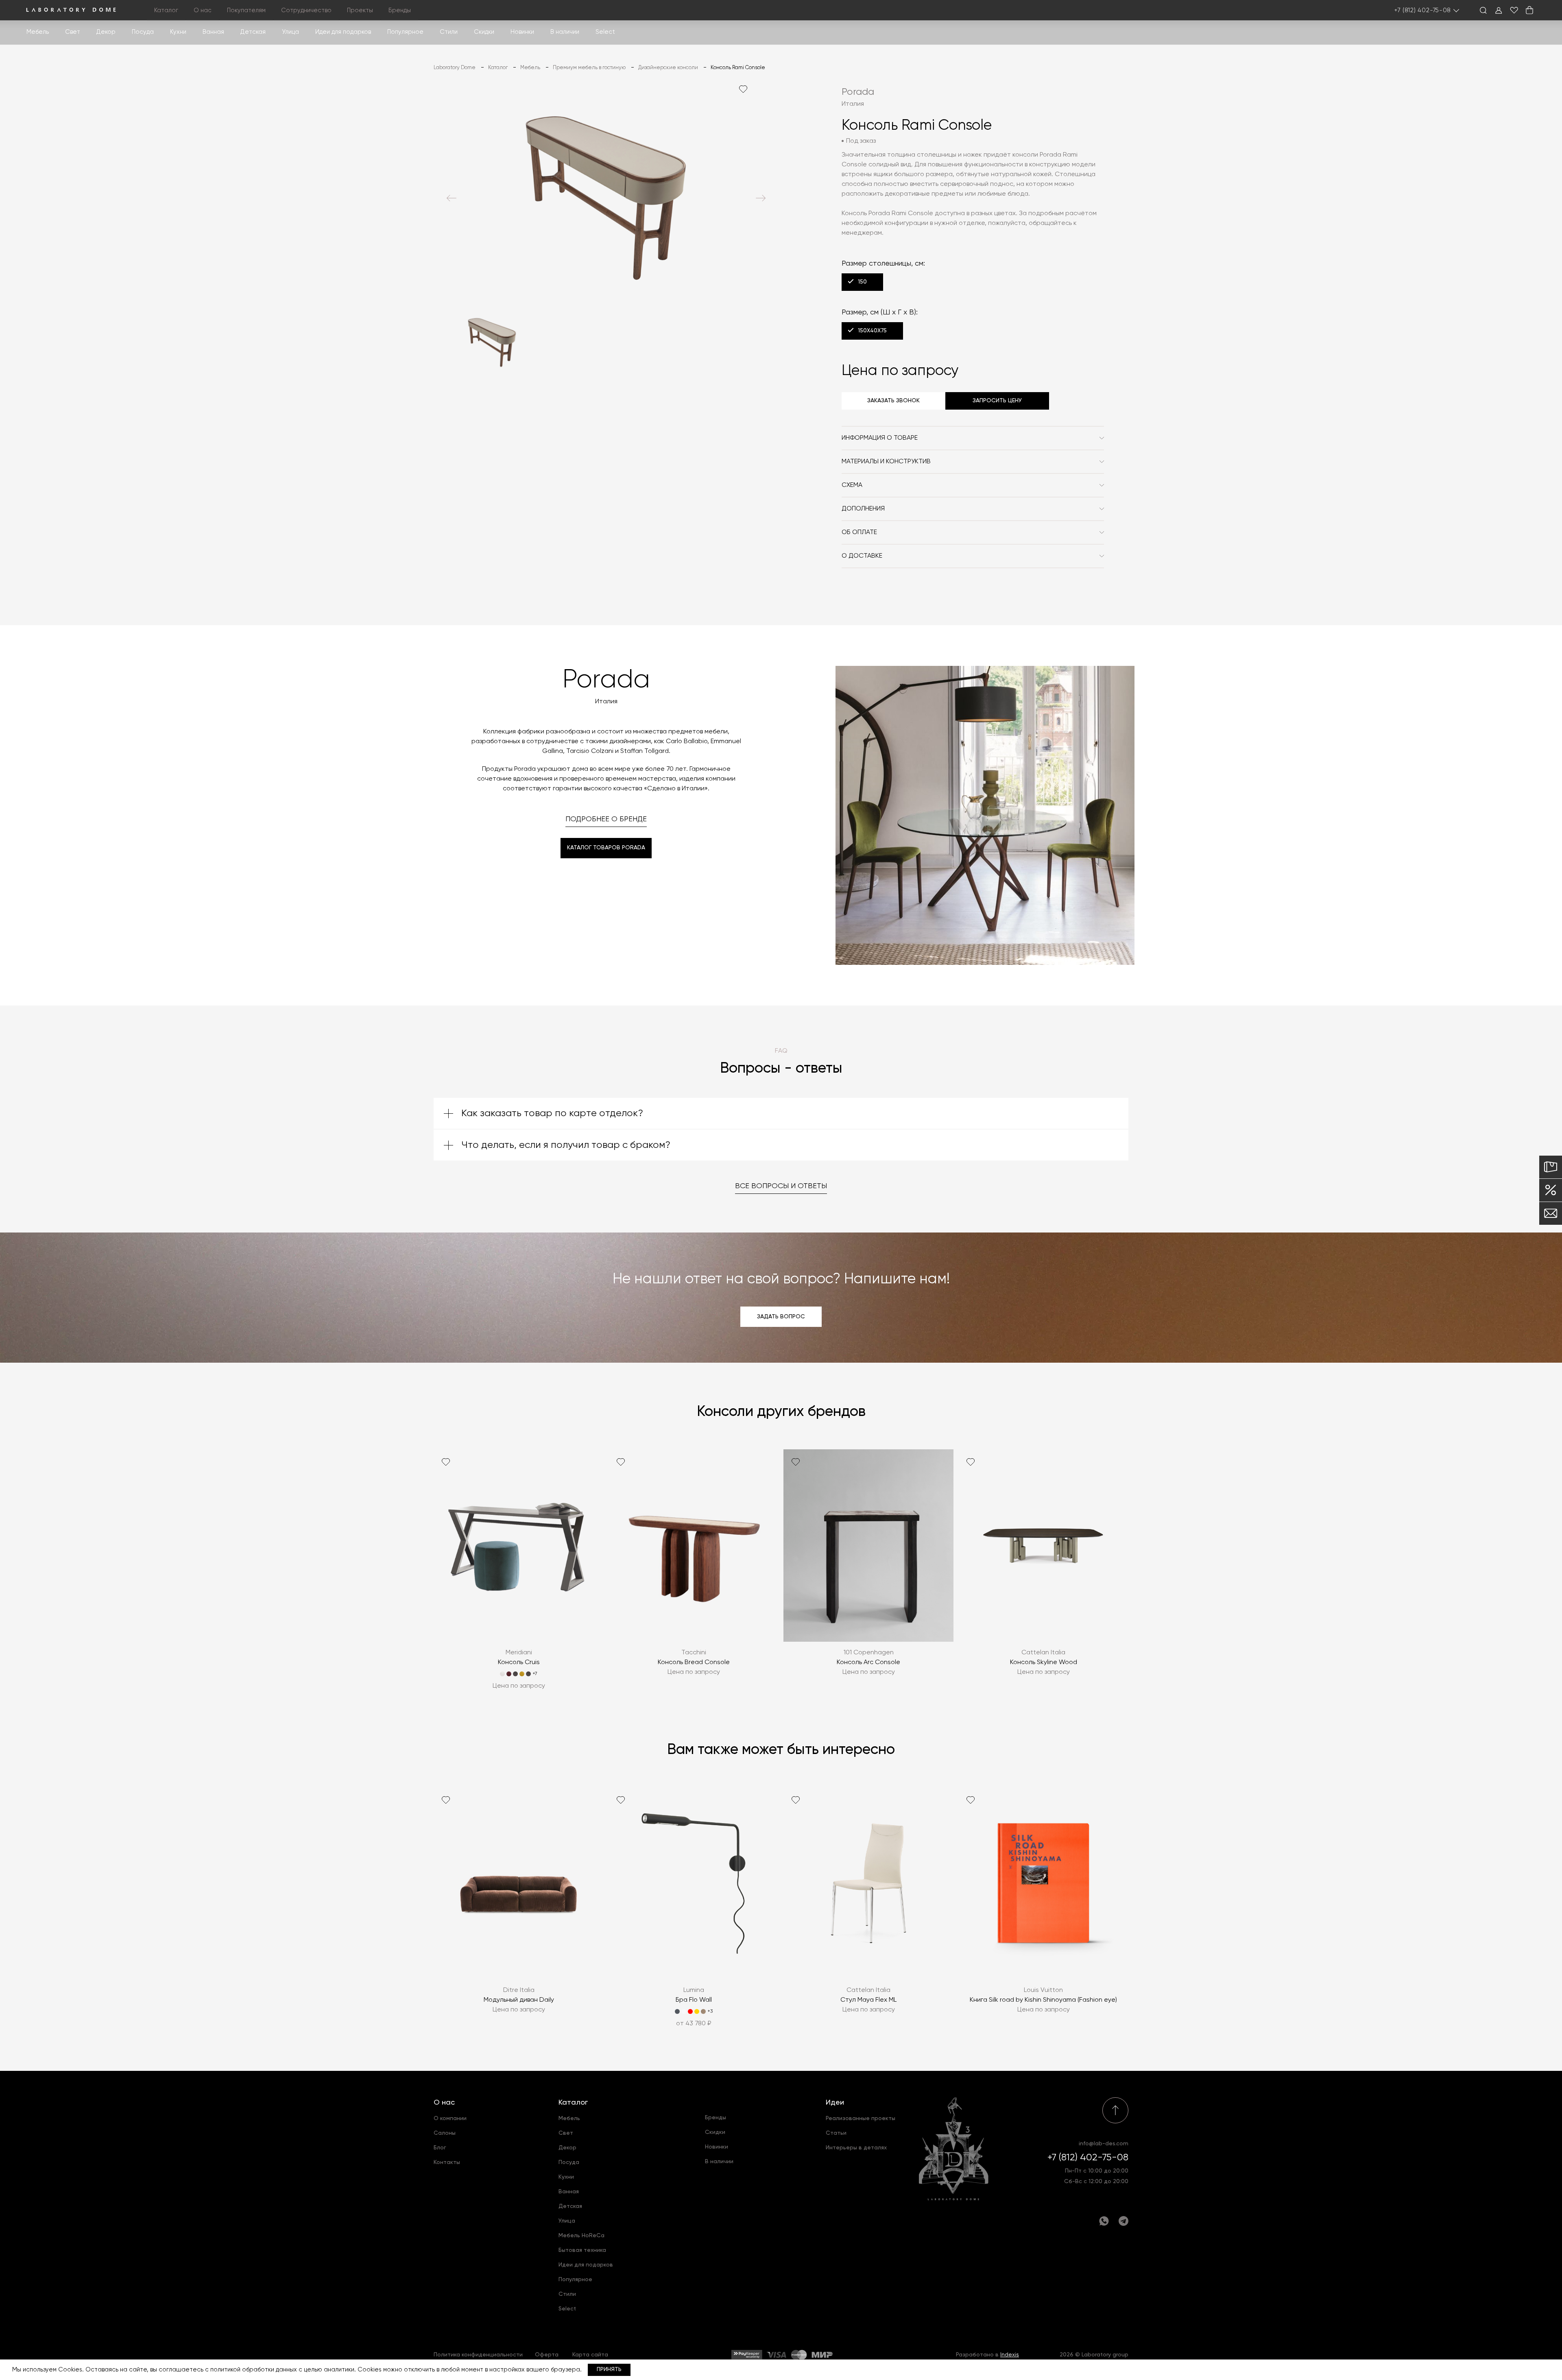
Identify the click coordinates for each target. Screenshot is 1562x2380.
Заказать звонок (893, 401)
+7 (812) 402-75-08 (1423, 10)
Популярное (575, 2280)
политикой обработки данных (254, 2370)
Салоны (445, 2133)
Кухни (178, 32)
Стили (567, 2294)
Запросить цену (997, 401)
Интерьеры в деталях (856, 2148)
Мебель (38, 32)
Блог (440, 2148)
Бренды (400, 10)
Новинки (522, 32)
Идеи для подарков (343, 32)
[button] (452, 198)
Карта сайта (590, 2355)
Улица (290, 32)
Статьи (836, 2133)
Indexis (1010, 2355)
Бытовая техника (582, 2250)
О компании (450, 2118)
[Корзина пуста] (1529, 10)
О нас (444, 2103)
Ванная (213, 32)
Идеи (835, 2103)
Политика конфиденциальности (478, 2355)
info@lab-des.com (1104, 2144)
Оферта (547, 2355)
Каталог (573, 2103)
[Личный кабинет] (1499, 10)
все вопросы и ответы (781, 1186)
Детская (253, 32)
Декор (106, 32)
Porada (858, 92)
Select (605, 32)
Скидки (484, 32)
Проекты (360, 10)
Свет (73, 32)
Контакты (447, 2162)
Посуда (143, 32)
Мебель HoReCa (581, 2236)
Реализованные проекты (861, 2118)
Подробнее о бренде (606, 819)
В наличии (565, 32)
